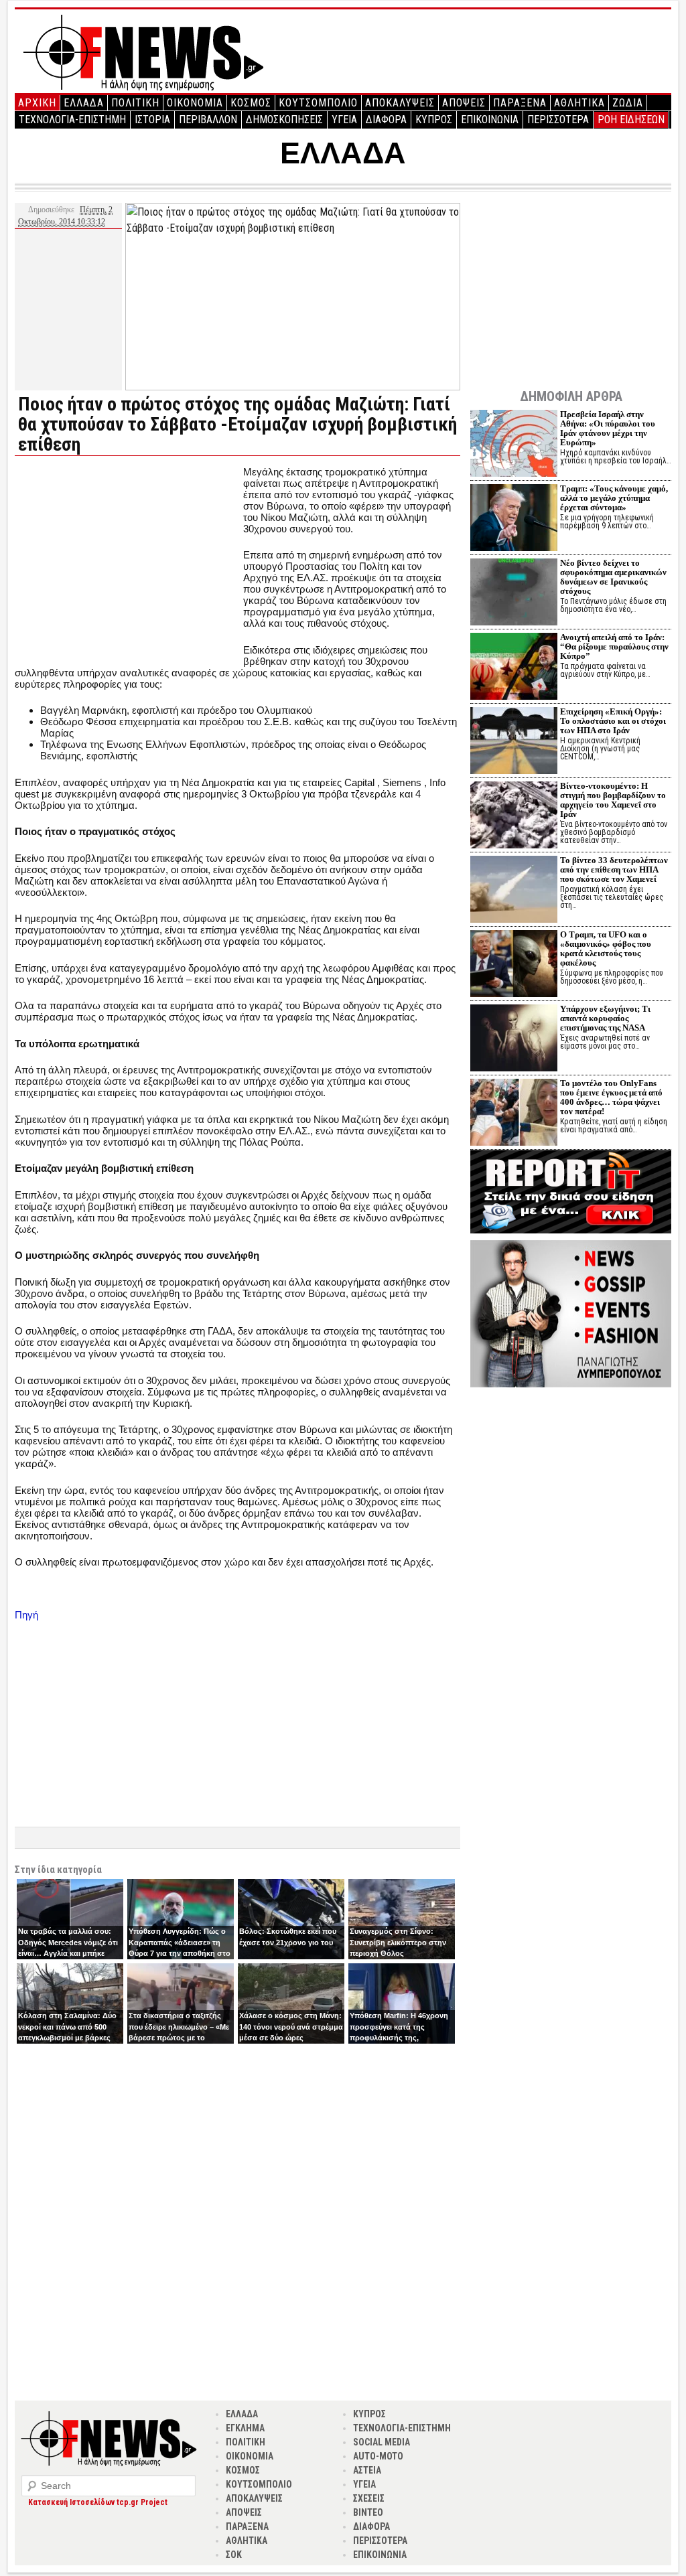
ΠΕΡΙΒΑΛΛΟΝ (208, 120)
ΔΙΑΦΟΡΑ (386, 120)
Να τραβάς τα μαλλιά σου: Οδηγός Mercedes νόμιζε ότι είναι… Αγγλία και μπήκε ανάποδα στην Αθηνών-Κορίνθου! (68, 1953)
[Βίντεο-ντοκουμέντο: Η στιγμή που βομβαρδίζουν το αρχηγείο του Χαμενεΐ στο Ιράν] (514, 817)
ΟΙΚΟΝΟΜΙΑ (195, 103)
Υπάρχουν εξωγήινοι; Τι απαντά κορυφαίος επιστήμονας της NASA (605, 1018)
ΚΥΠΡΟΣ (434, 120)
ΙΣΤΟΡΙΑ (152, 120)
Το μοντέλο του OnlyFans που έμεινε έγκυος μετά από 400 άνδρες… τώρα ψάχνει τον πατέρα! (611, 1097)
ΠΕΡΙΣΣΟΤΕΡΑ (558, 120)
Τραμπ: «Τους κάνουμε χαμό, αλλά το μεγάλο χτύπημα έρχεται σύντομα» (614, 498)
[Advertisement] (127, 560)
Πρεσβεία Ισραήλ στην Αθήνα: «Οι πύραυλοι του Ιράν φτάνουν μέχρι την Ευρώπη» (608, 428)
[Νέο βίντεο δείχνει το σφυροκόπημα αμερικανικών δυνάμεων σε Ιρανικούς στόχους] (514, 594)
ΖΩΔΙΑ (628, 103)
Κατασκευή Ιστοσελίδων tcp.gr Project (98, 2502)
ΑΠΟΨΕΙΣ (464, 103)
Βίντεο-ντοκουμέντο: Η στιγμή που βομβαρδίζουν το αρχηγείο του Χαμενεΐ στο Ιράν (613, 800)
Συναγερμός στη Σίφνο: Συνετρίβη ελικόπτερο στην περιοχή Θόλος (398, 1942)
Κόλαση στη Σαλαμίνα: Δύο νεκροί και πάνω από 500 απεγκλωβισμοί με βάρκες (67, 2027)
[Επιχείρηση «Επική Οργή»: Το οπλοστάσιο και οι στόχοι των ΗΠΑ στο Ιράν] (514, 742)
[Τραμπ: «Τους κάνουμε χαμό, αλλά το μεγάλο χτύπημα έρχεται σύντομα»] (514, 519)
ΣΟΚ (234, 2555)
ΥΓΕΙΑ (344, 120)
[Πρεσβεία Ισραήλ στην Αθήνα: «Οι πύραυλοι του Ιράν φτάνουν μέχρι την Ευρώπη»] (514, 445)
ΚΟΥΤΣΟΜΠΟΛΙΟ (318, 103)
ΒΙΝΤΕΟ (368, 2512)
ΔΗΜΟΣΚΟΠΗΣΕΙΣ (284, 120)
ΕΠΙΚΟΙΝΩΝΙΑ (490, 120)
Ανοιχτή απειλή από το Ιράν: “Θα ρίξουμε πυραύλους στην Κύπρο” (614, 647)
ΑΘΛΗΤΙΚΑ (579, 103)
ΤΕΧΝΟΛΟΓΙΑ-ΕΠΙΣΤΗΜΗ (72, 120)
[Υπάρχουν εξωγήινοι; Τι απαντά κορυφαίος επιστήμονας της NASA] (514, 1040)
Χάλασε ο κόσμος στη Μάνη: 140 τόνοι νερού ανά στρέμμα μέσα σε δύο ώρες (291, 2027)
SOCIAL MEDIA (382, 2442)
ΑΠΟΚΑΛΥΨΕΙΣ (400, 103)
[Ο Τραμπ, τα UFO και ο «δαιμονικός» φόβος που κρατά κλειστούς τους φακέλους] (514, 965)
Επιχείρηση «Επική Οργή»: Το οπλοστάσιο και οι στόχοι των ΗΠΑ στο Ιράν (613, 721)
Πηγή (26, 1615)
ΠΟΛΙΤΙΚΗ (135, 103)
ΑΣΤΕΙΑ (367, 2470)
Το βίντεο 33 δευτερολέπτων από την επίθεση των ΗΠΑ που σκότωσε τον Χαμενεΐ (614, 869)
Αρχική (37, 103)
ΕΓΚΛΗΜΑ (245, 2428)
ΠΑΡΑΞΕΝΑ (520, 103)
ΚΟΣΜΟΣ (251, 103)
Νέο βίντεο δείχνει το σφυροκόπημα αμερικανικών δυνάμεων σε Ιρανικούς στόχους (613, 577)
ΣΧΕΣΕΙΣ (369, 2498)
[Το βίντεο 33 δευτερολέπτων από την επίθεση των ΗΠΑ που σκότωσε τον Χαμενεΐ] (514, 891)
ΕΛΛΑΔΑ (84, 103)
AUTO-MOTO (378, 2456)
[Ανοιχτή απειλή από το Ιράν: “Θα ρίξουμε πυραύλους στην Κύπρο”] (514, 668)
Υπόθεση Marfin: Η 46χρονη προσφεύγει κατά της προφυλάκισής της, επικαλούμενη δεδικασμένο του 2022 (399, 2038)
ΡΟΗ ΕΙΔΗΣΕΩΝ (631, 120)
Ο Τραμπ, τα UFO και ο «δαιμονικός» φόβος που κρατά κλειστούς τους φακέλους (606, 949)
